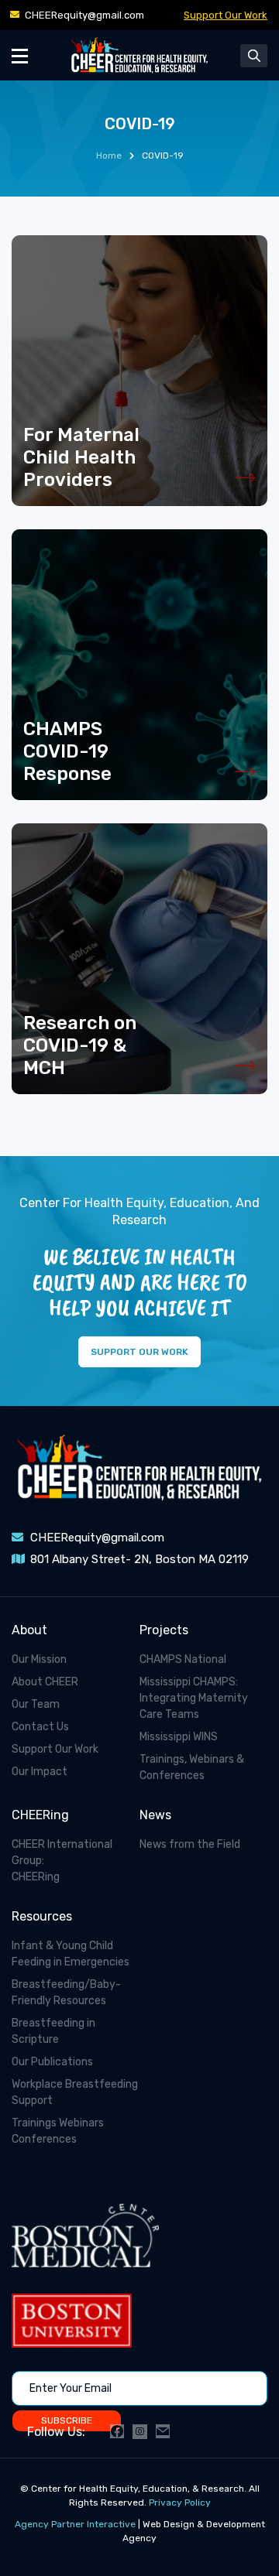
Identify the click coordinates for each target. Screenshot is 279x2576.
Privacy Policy (180, 2502)
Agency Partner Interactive (75, 2524)
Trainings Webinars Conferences (58, 2131)
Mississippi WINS (179, 1737)
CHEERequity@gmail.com (84, 15)
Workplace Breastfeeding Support (75, 2092)
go (139, 371)
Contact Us (40, 1727)
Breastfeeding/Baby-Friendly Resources (66, 1993)
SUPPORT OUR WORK (139, 1352)
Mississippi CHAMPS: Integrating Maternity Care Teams (194, 1698)
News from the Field (190, 1844)
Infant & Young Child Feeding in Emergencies (71, 1954)
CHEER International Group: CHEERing (62, 1861)
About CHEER (45, 1682)
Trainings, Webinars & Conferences (192, 1767)
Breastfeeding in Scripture (53, 2031)
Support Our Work (226, 15)
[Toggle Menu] (20, 55)
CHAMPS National (183, 1659)
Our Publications (52, 2062)
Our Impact (40, 1772)
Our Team (36, 1704)
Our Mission (39, 1659)
